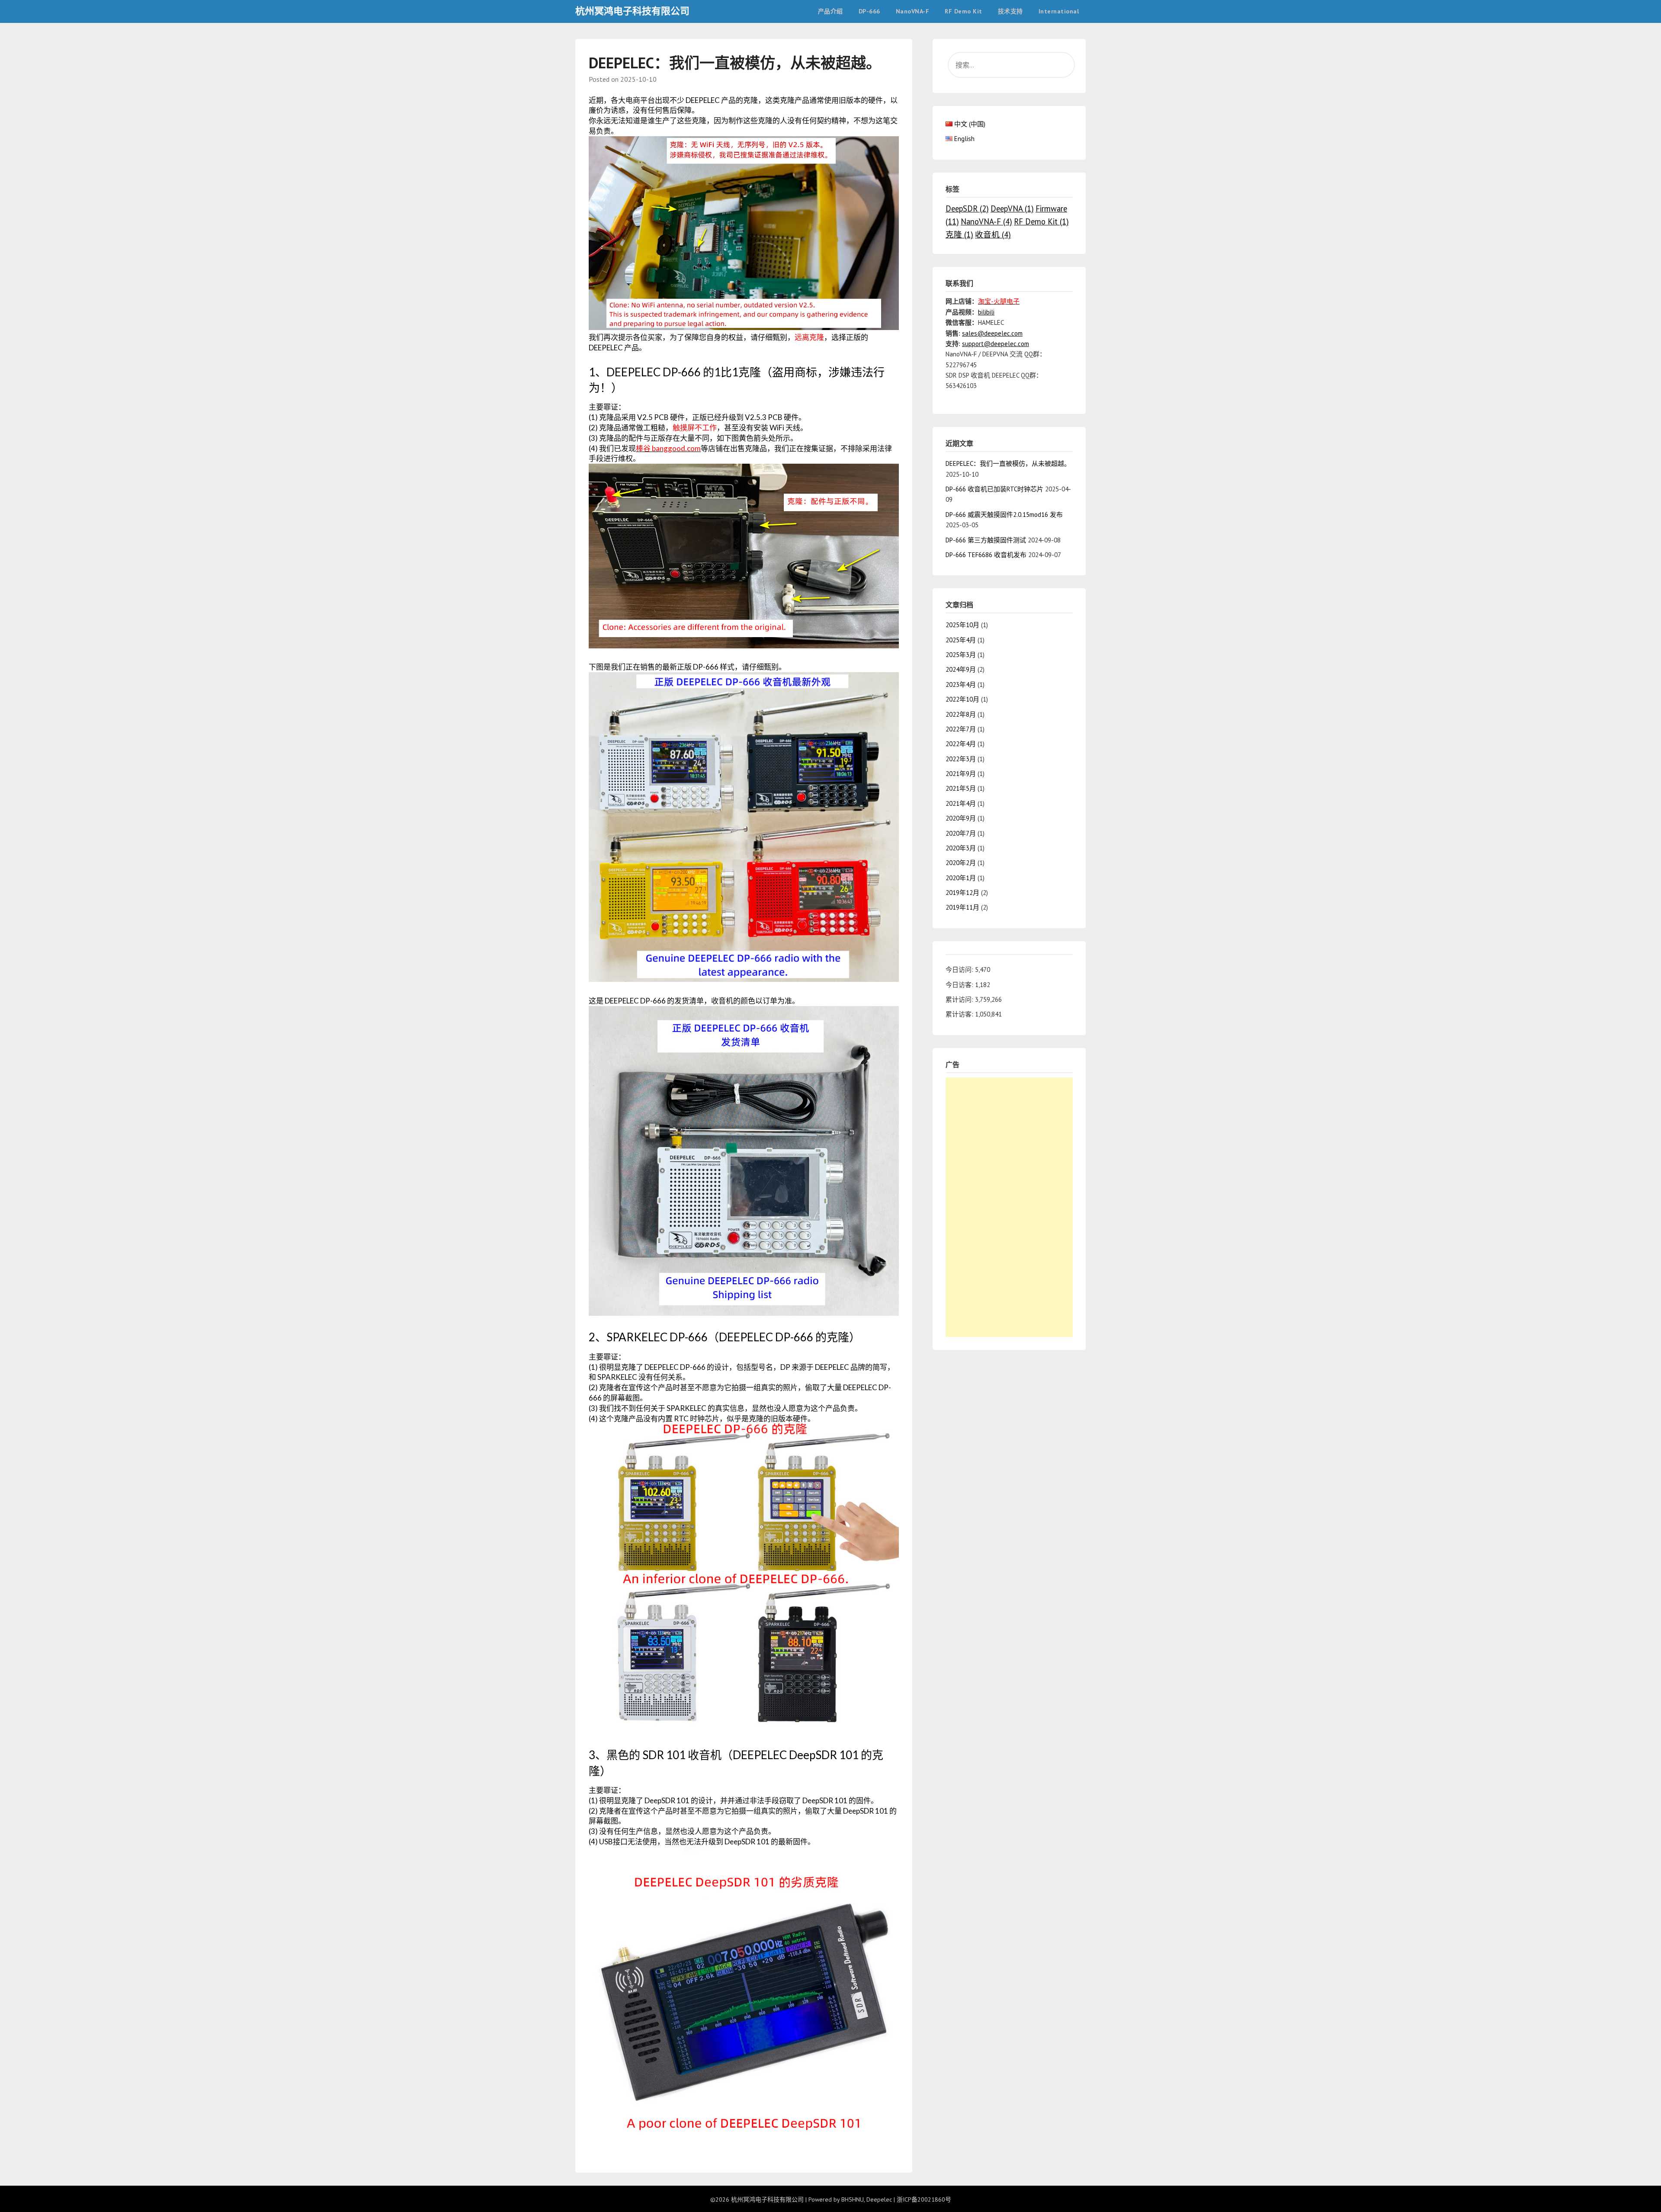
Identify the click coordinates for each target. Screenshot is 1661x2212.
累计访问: (960, 999)
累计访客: (960, 1014)
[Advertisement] (1009, 1207)
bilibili (986, 312)
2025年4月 (961, 640)
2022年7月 (961, 729)
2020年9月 (961, 818)
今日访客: (960, 985)
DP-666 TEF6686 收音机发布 (986, 555)
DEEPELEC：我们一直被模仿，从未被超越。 (1008, 463)
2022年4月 (961, 744)
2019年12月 (962, 893)
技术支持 (1010, 11)
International (1059, 11)
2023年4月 (961, 684)
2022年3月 (961, 759)
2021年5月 (961, 788)
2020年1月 (961, 878)
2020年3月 (961, 848)
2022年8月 (961, 714)
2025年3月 (961, 655)
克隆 (959, 234)
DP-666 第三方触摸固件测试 (986, 540)
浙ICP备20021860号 (924, 2199)
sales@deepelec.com (992, 333)
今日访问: (960, 970)
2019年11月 (962, 907)
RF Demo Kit (964, 11)
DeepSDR (967, 208)
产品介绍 (830, 11)
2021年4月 (961, 803)
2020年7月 (961, 833)
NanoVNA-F (913, 11)
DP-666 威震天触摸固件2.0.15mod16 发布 (1004, 515)
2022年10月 (962, 699)
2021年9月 (961, 774)
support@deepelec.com (996, 344)
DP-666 (869, 11)
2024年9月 (961, 669)
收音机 (993, 234)
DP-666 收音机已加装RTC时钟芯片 (994, 489)
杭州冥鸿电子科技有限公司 (632, 11)
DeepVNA (1012, 208)
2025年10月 (962, 625)
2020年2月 (961, 863)
